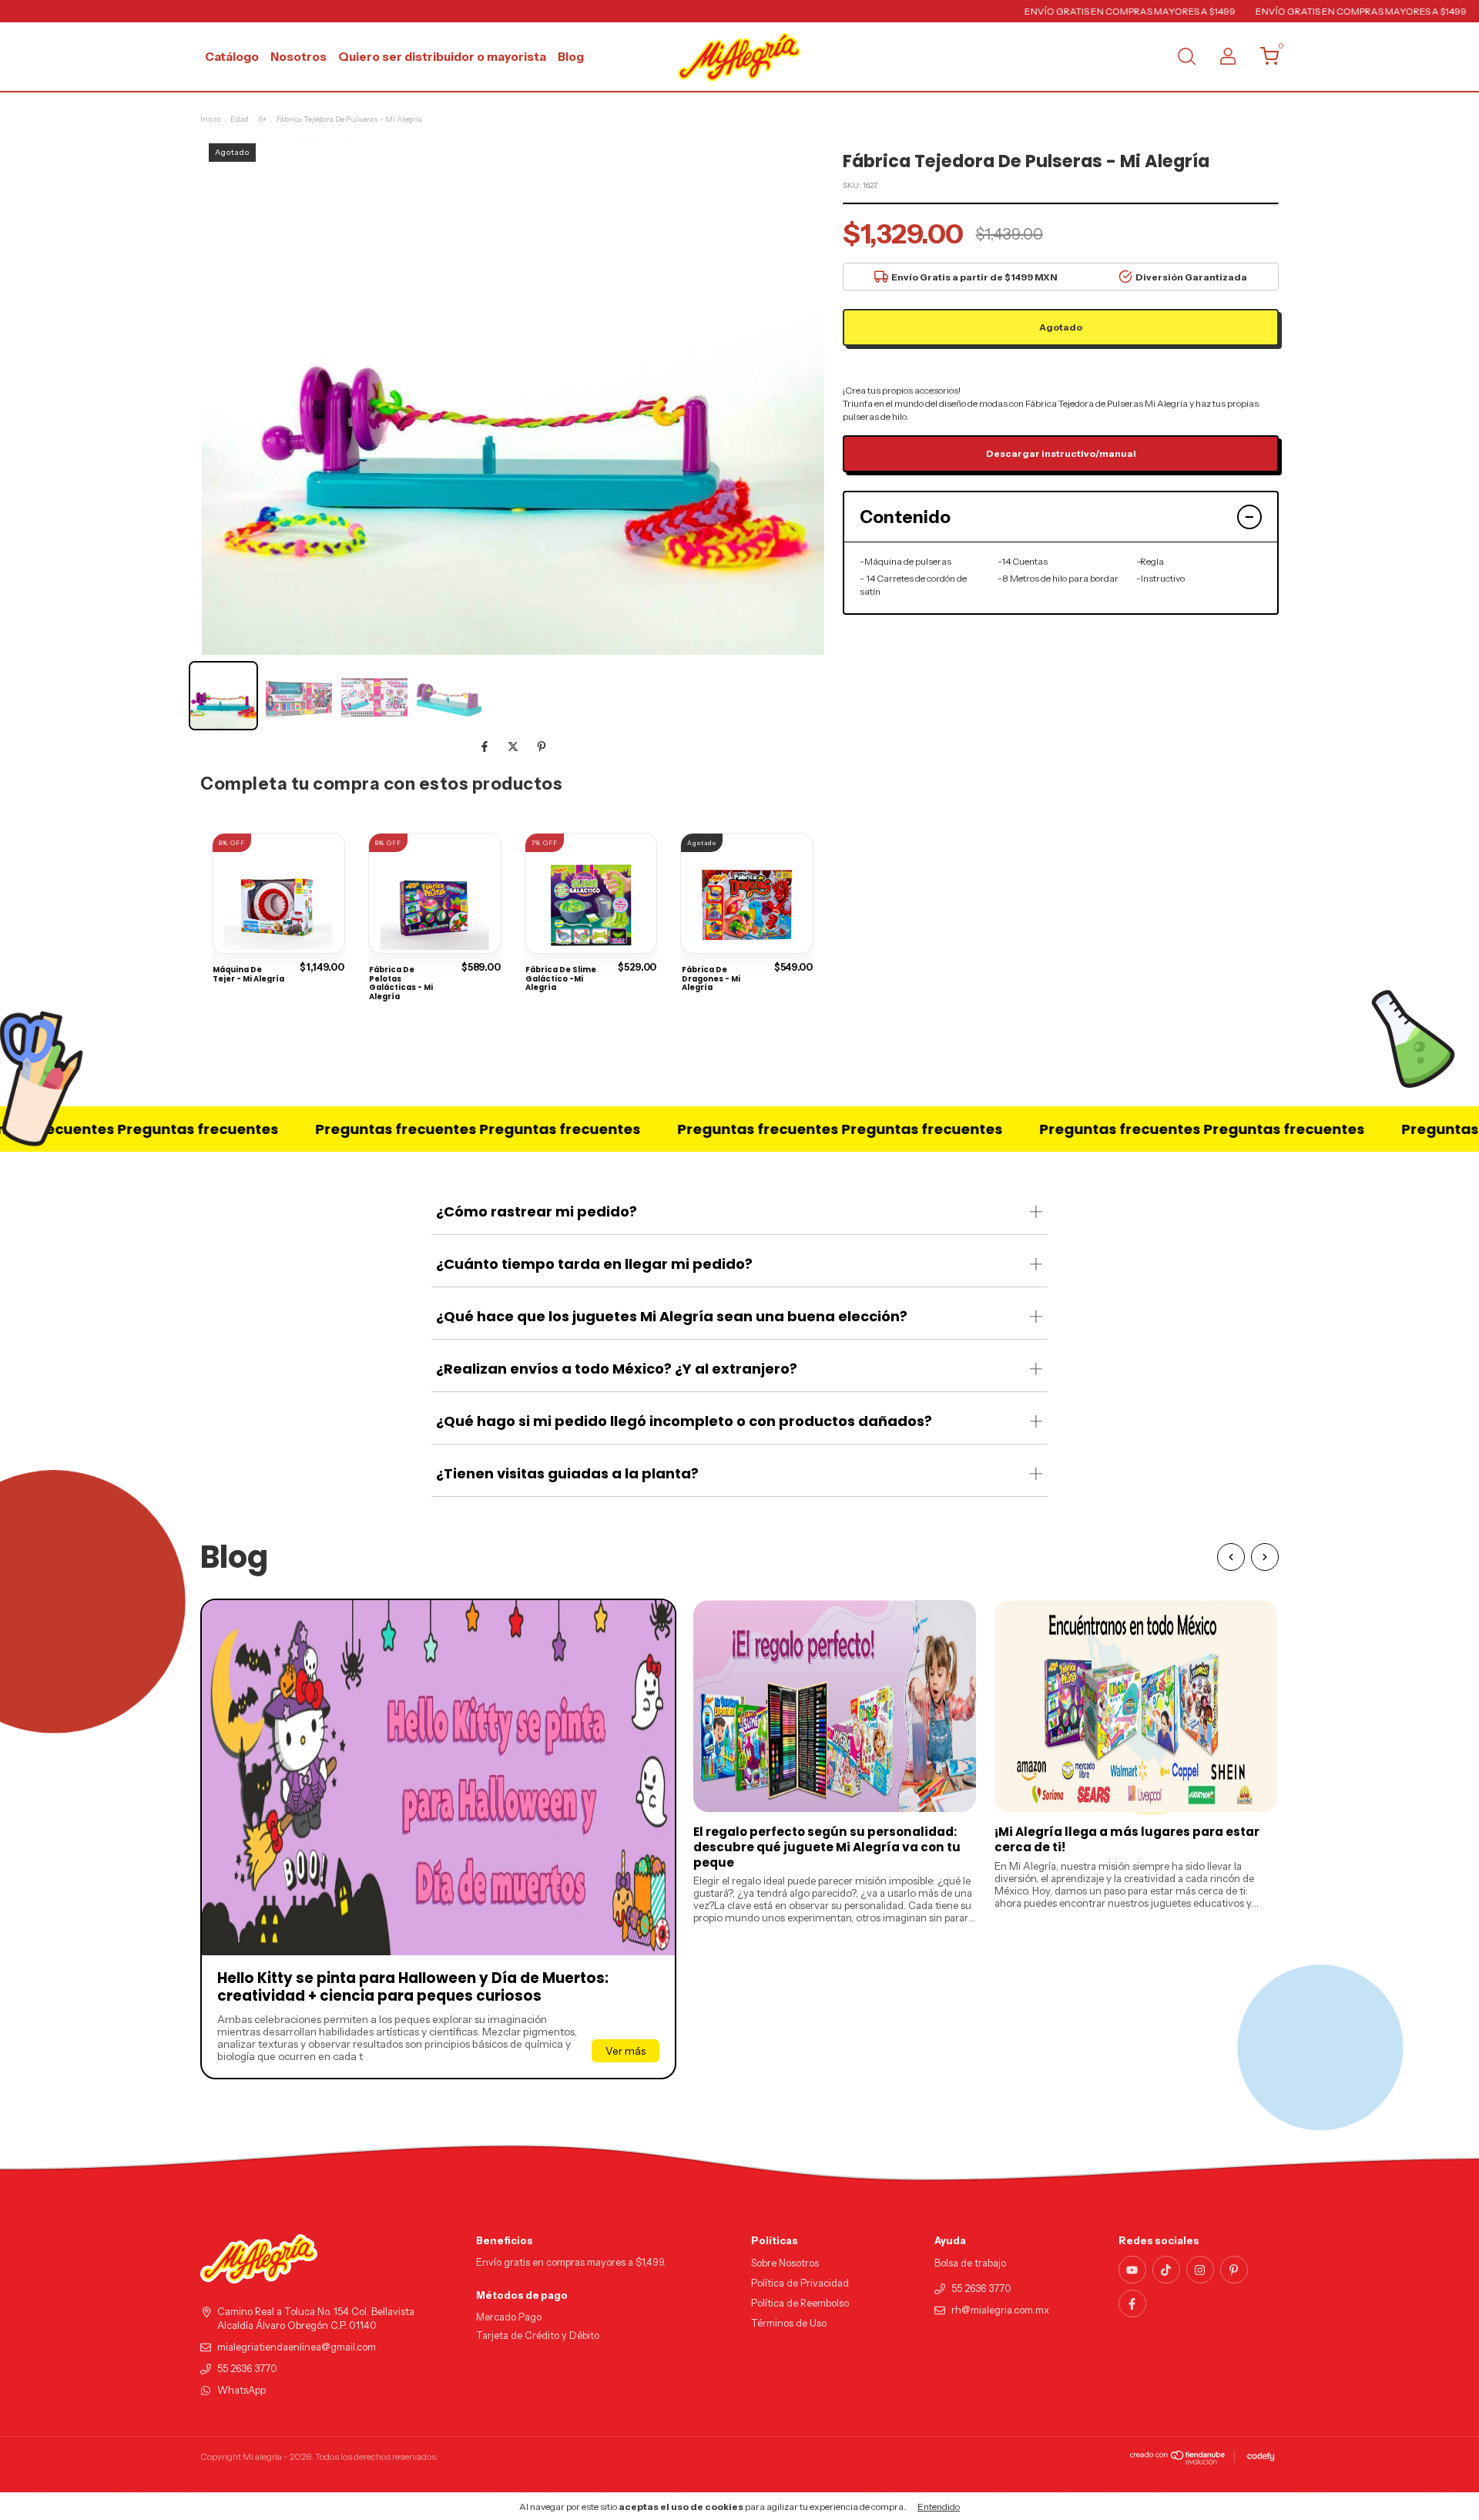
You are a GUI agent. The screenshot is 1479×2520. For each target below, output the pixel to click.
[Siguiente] (1265, 1557)
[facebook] (1132, 2304)
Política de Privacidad (800, 2283)
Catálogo (232, 57)
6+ (263, 119)
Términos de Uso (789, 2323)
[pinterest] (1234, 2270)
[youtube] (1132, 2270)
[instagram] (1200, 2270)
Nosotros (298, 57)
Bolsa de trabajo (970, 2263)
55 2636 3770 (247, 2369)
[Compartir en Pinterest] (542, 747)
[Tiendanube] (1178, 2461)
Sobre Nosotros (785, 2263)
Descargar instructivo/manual (1061, 453)
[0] (1264, 60)
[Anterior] (1231, 1557)
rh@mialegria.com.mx (1000, 2310)
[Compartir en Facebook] (486, 747)
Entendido (939, 2507)
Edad (240, 119)
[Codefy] (1261, 2457)
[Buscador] (1186, 58)
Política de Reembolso (800, 2303)
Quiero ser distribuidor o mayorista (442, 57)
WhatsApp (241, 2390)
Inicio (210, 119)
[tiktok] (1166, 2270)
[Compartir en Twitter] (514, 747)
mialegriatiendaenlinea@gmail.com (297, 2347)
